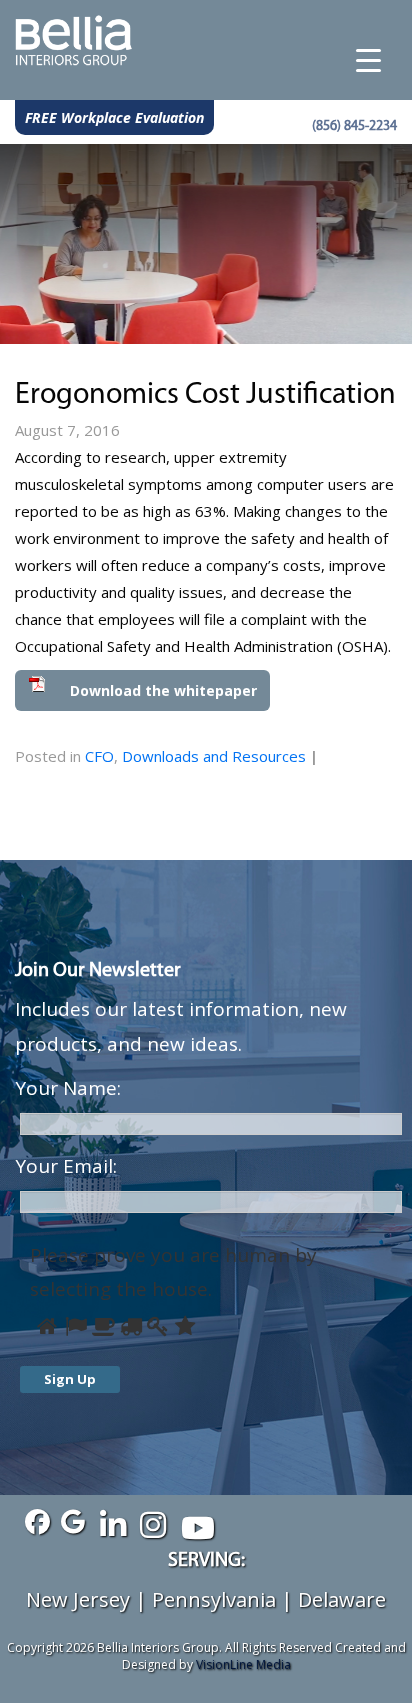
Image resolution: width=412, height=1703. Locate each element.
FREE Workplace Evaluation (114, 117)
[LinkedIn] (112, 1522)
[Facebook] (32, 1522)
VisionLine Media (243, 1664)
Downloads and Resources (214, 756)
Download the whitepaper (161, 690)
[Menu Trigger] (368, 60)
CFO (99, 756)
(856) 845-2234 (354, 126)
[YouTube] (192, 1522)
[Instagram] (152, 1522)
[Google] (72, 1522)
